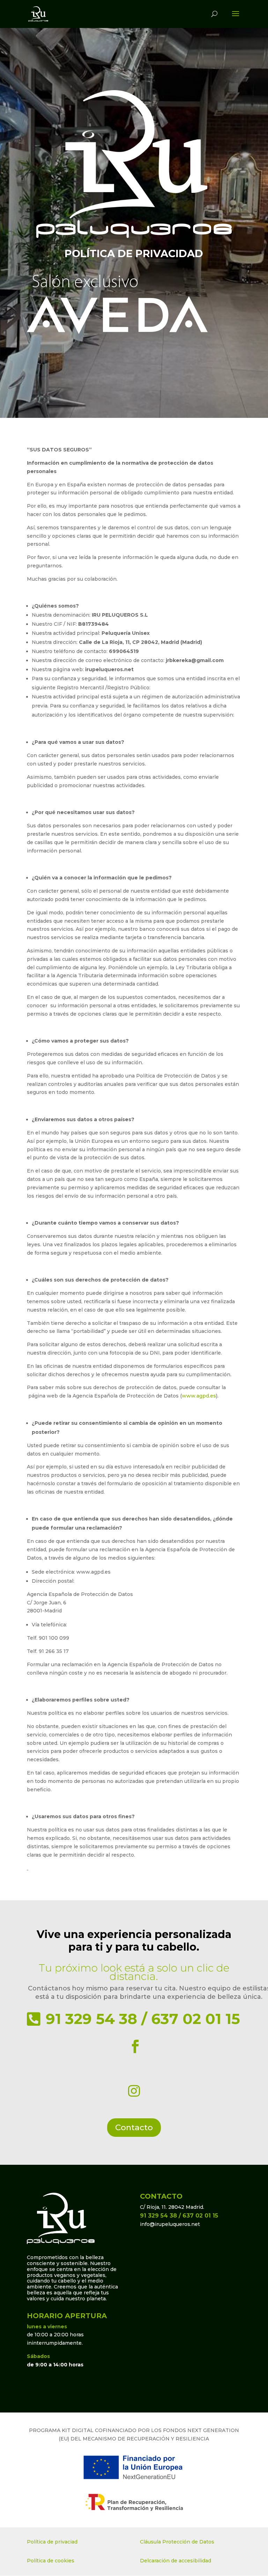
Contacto (134, 2127)
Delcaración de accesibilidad (176, 2561)
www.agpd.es (199, 1396)
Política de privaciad (52, 2542)
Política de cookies (51, 2561)
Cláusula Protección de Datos (177, 2542)
